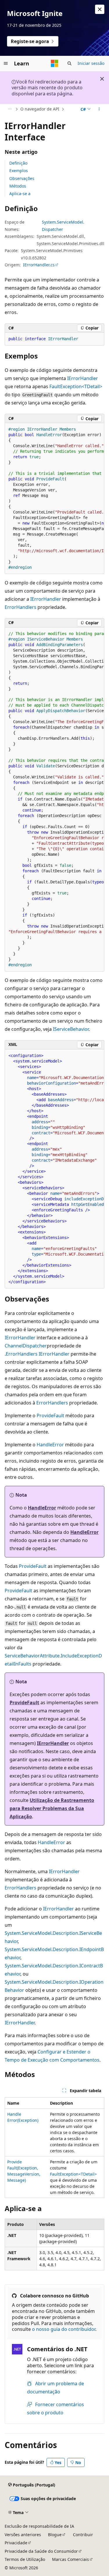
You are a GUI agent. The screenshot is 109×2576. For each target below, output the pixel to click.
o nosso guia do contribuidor (64, 2329)
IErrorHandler (83, 378)
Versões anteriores (23, 2535)
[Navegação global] (6, 63)
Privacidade (16, 2543)
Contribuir (83, 2535)
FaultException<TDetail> (76, 386)
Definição (18, 163)
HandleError (50, 1445)
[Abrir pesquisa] (69, 63)
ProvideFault (50, 1416)
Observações (22, 178)
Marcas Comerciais (70, 2559)
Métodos (18, 186)
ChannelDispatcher (26, 1346)
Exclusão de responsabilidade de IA (39, 2526)
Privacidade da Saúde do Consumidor (41, 2551)
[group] (54, 499)
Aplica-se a (20, 194)
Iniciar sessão (91, 63)
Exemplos (19, 171)
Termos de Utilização (25, 2559)
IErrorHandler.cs (39, 265)
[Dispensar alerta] (100, 9)
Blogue (55, 2535)
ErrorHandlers (20, 607)
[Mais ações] (99, 109)
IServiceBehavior (71, 1029)
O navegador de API (40, 109)
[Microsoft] (55, 63)
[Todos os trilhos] (10, 109)
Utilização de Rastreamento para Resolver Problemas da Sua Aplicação (52, 1808)
